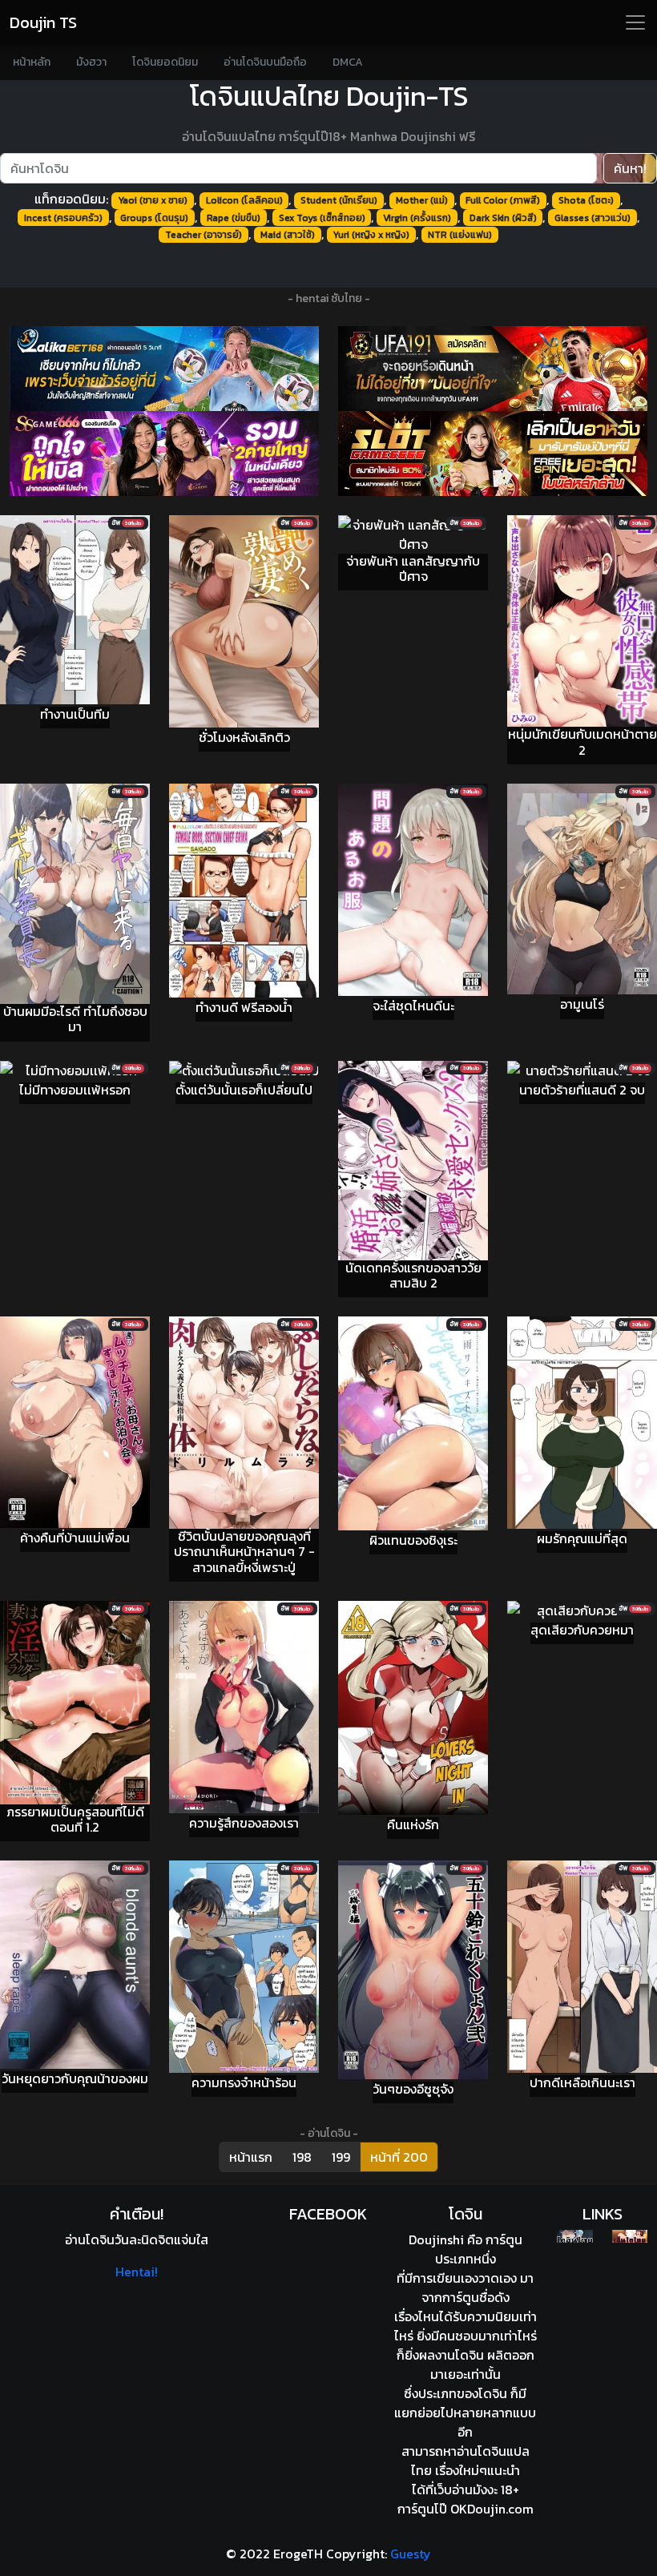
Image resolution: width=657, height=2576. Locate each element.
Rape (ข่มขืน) (234, 218)
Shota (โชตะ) (586, 200)
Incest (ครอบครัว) (63, 218)
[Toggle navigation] (635, 22)
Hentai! (137, 2272)
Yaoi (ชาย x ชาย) (153, 200)
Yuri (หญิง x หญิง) (371, 235)
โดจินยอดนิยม (165, 62)
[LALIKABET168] (164, 369)
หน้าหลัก (32, 62)
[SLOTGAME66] (493, 454)
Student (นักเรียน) (339, 200)
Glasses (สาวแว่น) (593, 218)
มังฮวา (91, 62)
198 (302, 2157)
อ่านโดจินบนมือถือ (265, 62)
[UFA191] (493, 369)
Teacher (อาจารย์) (204, 235)
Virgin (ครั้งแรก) (417, 218)
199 (341, 2157)
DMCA (348, 62)
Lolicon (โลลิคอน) (244, 200)
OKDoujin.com (492, 2509)
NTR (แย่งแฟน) (460, 235)
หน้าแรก (251, 2157)
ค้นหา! (630, 168)
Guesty (411, 2554)
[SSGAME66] (164, 454)
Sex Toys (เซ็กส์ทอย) (322, 218)
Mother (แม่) (422, 200)
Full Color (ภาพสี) (503, 200)
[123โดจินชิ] (574, 2236)
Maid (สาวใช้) (288, 235)
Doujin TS (43, 22)
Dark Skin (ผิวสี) (503, 218)
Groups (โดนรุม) (154, 218)
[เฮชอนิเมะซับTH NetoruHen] (630, 2236)
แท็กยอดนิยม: (71, 199)
